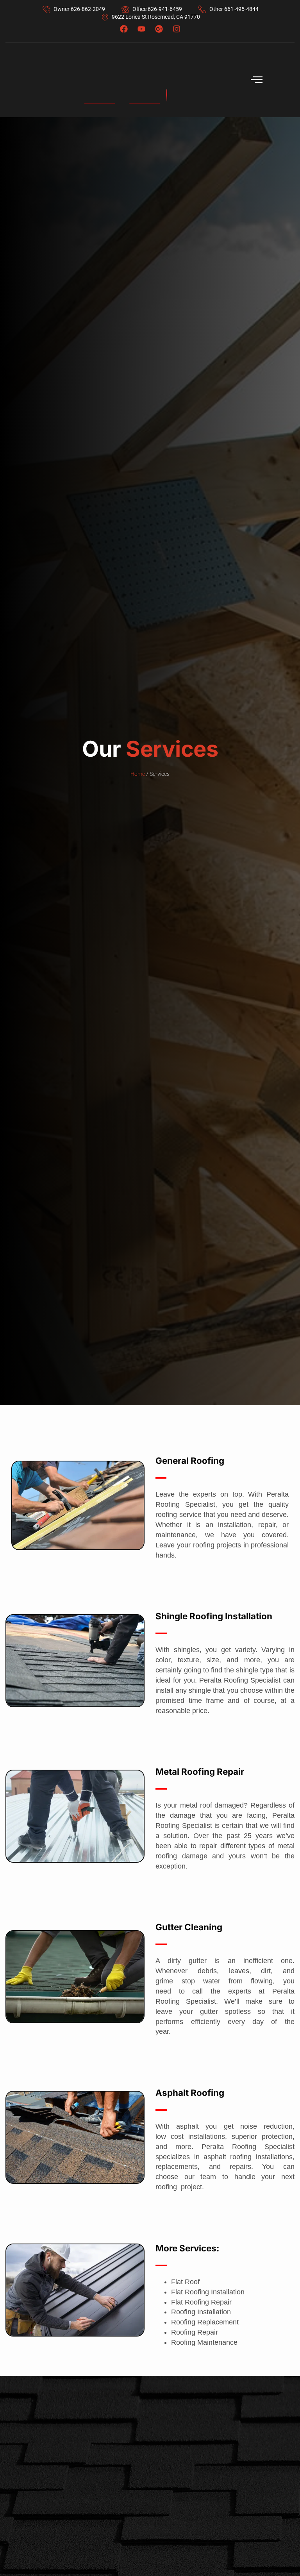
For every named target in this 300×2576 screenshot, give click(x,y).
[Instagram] (177, 29)
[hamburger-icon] (257, 80)
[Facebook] (124, 29)
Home (138, 774)
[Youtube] (141, 29)
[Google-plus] (159, 29)
